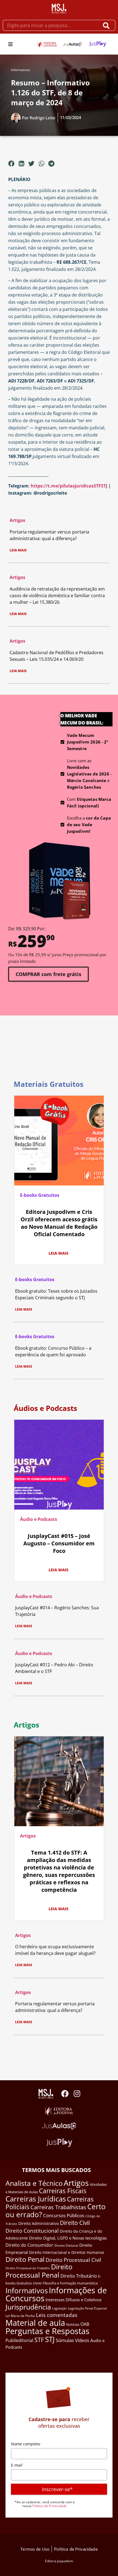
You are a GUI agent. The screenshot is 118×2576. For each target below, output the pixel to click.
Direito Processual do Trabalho (28, 2268)
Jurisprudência (28, 2307)
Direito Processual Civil (73, 2260)
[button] (10, 44)
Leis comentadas (57, 2315)
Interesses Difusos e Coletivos (74, 2300)
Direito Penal (25, 2259)
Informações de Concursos (56, 2294)
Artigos (17, 520)
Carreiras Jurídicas (36, 2199)
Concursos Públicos (64, 2215)
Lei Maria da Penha (20, 2316)
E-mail (17, 2465)
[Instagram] (77, 2094)
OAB (85, 2324)
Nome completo (26, 2444)
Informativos (21, 70)
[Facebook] (65, 2094)
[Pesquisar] (107, 25)
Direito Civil (75, 2223)
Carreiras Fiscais (63, 2191)
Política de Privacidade (50, 2506)
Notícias (73, 2324)
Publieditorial (19, 2340)
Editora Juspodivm (59, 2561)
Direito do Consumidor (29, 2245)
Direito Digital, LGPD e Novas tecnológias (68, 2238)
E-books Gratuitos (40, 1195)
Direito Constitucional (32, 2231)
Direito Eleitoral (66, 2245)
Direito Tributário (79, 2276)
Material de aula (35, 2323)
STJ (50, 2339)
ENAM (37, 2283)
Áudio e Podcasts (39, 1519)
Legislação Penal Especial (87, 2308)
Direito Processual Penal (39, 2271)
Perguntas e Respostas (47, 2331)
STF (39, 2340)
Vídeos (82, 2340)
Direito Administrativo (39, 2223)
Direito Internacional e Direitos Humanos (67, 2252)
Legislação (59, 2308)
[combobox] (51, 25)
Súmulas (65, 2340)
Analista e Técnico (34, 2183)
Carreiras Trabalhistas (58, 2207)
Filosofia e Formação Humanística (70, 2283)
